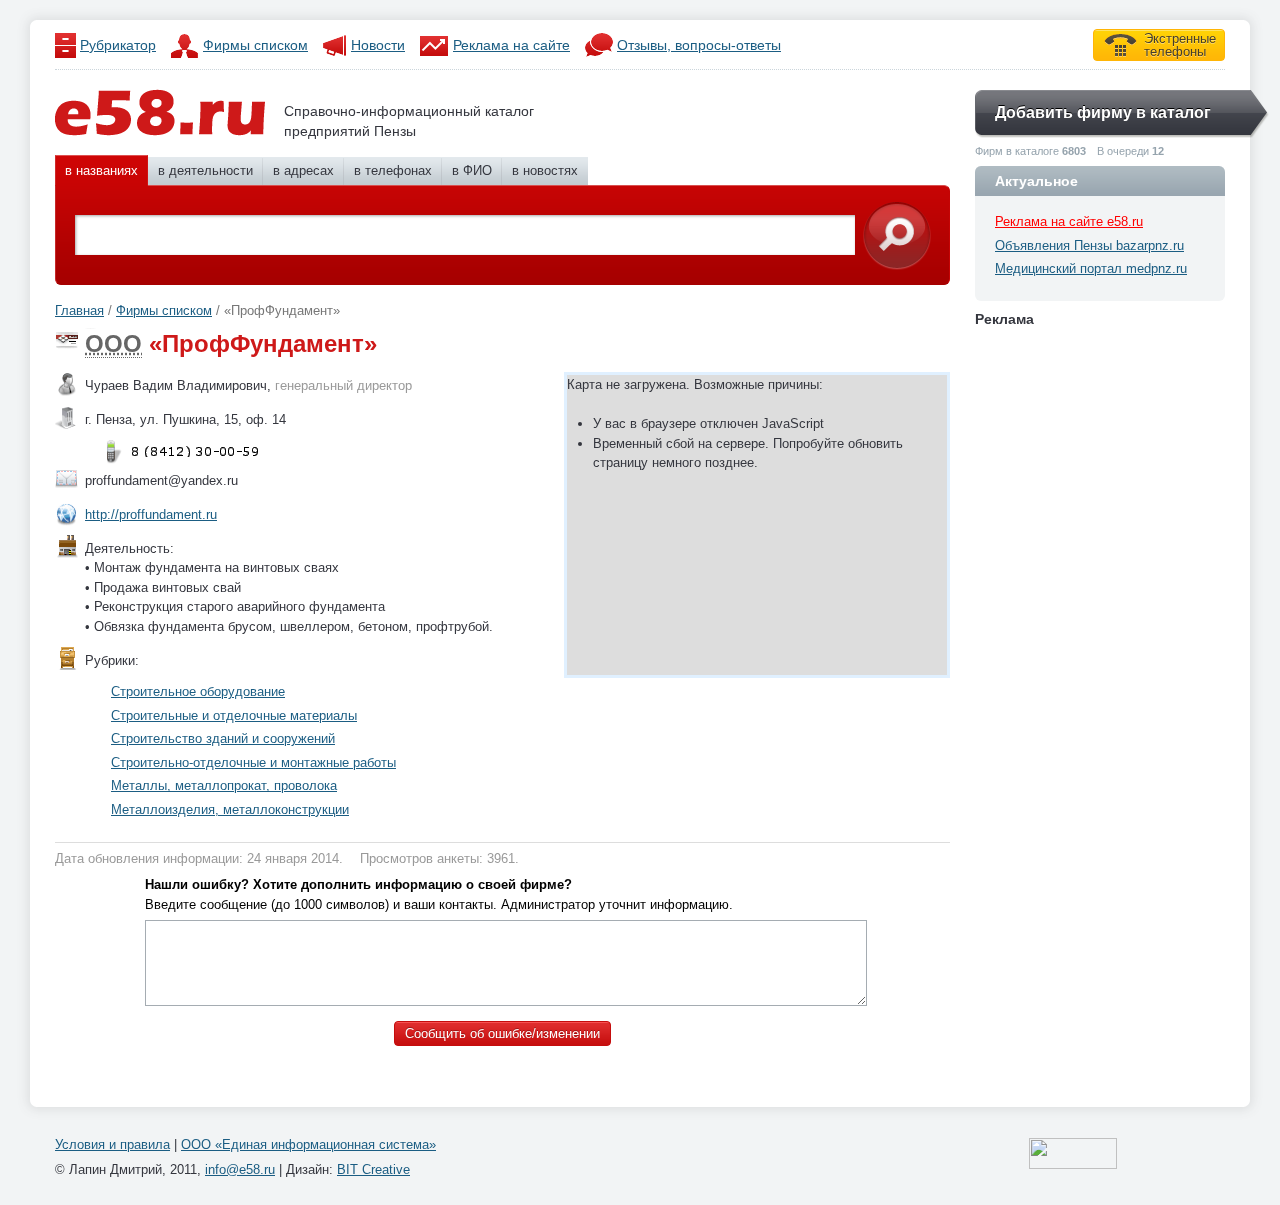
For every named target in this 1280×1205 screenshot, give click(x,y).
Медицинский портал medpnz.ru (1091, 268)
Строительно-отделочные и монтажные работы (253, 762)
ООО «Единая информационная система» (308, 1144)
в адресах (303, 170)
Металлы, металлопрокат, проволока (224, 785)
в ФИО (472, 170)
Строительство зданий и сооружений (223, 738)
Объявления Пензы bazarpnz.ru (1089, 245)
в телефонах (393, 170)
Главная (79, 310)
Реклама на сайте (511, 45)
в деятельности (205, 170)
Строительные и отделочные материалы (234, 715)
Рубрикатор (118, 45)
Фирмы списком (255, 45)
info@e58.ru (240, 1169)
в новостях (545, 170)
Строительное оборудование (198, 691)
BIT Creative (373, 1169)
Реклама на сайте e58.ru (1069, 221)
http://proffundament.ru (151, 514)
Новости (378, 45)
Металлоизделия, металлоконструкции (230, 809)
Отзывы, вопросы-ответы (699, 45)
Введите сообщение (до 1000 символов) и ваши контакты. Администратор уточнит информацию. (439, 894)
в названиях (101, 170)
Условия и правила (112, 1144)
